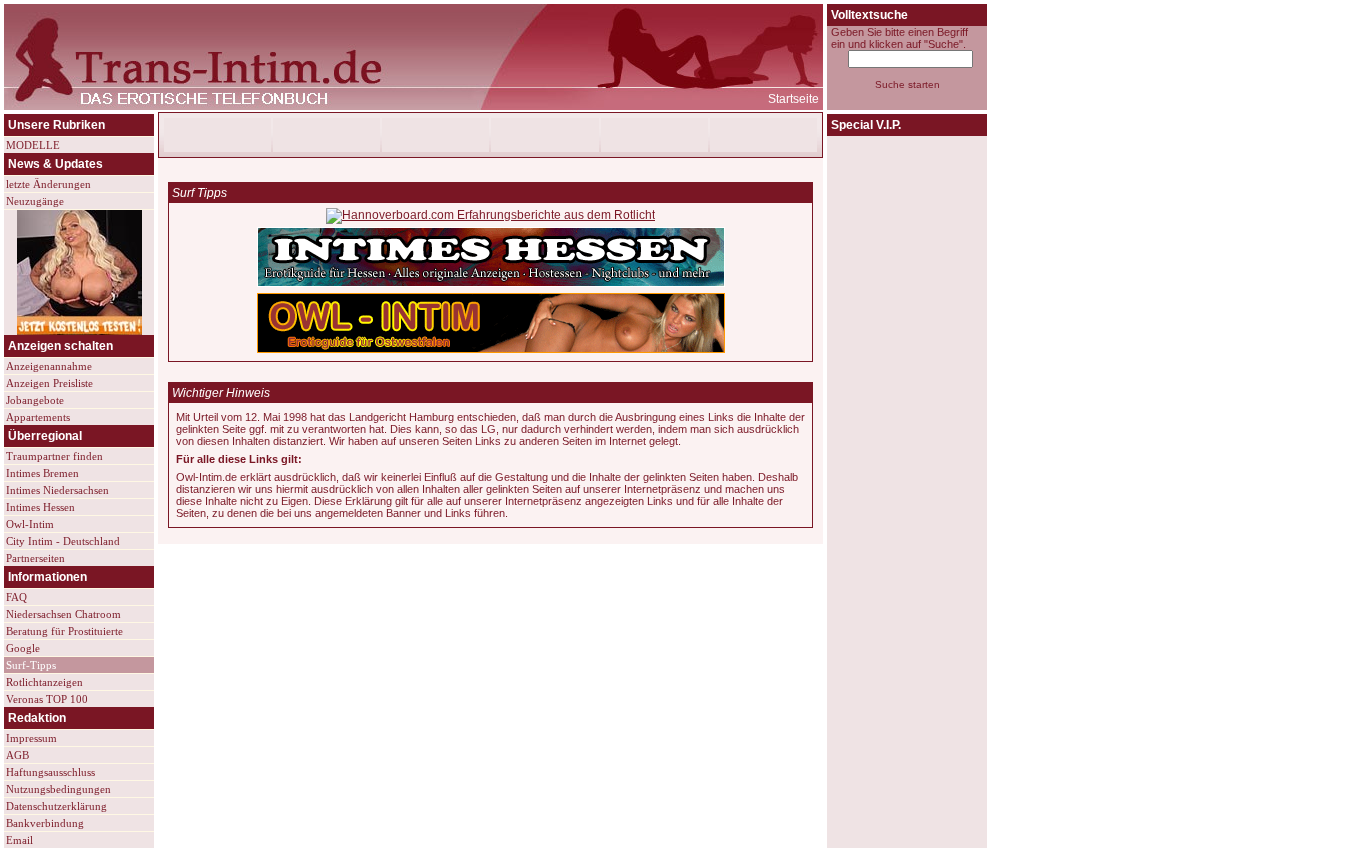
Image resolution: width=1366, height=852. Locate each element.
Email (19, 840)
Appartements (38, 417)
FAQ (16, 597)
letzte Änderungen (48, 184)
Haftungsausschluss (50, 772)
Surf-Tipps (31, 665)
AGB (17, 755)
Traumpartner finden (54, 456)
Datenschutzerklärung (56, 806)
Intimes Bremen (42, 473)
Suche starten (907, 84)
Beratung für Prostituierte (64, 631)
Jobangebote (35, 400)
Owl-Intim (30, 524)
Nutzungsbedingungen (58, 789)
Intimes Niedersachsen (57, 490)
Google (23, 648)
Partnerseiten (35, 558)
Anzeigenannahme (49, 366)
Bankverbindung (45, 823)
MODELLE (33, 145)
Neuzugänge (35, 201)
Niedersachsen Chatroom (63, 614)
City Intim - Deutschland (63, 541)
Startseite (793, 99)
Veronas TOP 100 (47, 699)
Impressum (31, 738)
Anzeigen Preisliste (49, 383)
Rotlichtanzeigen (44, 682)
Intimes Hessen (40, 507)
